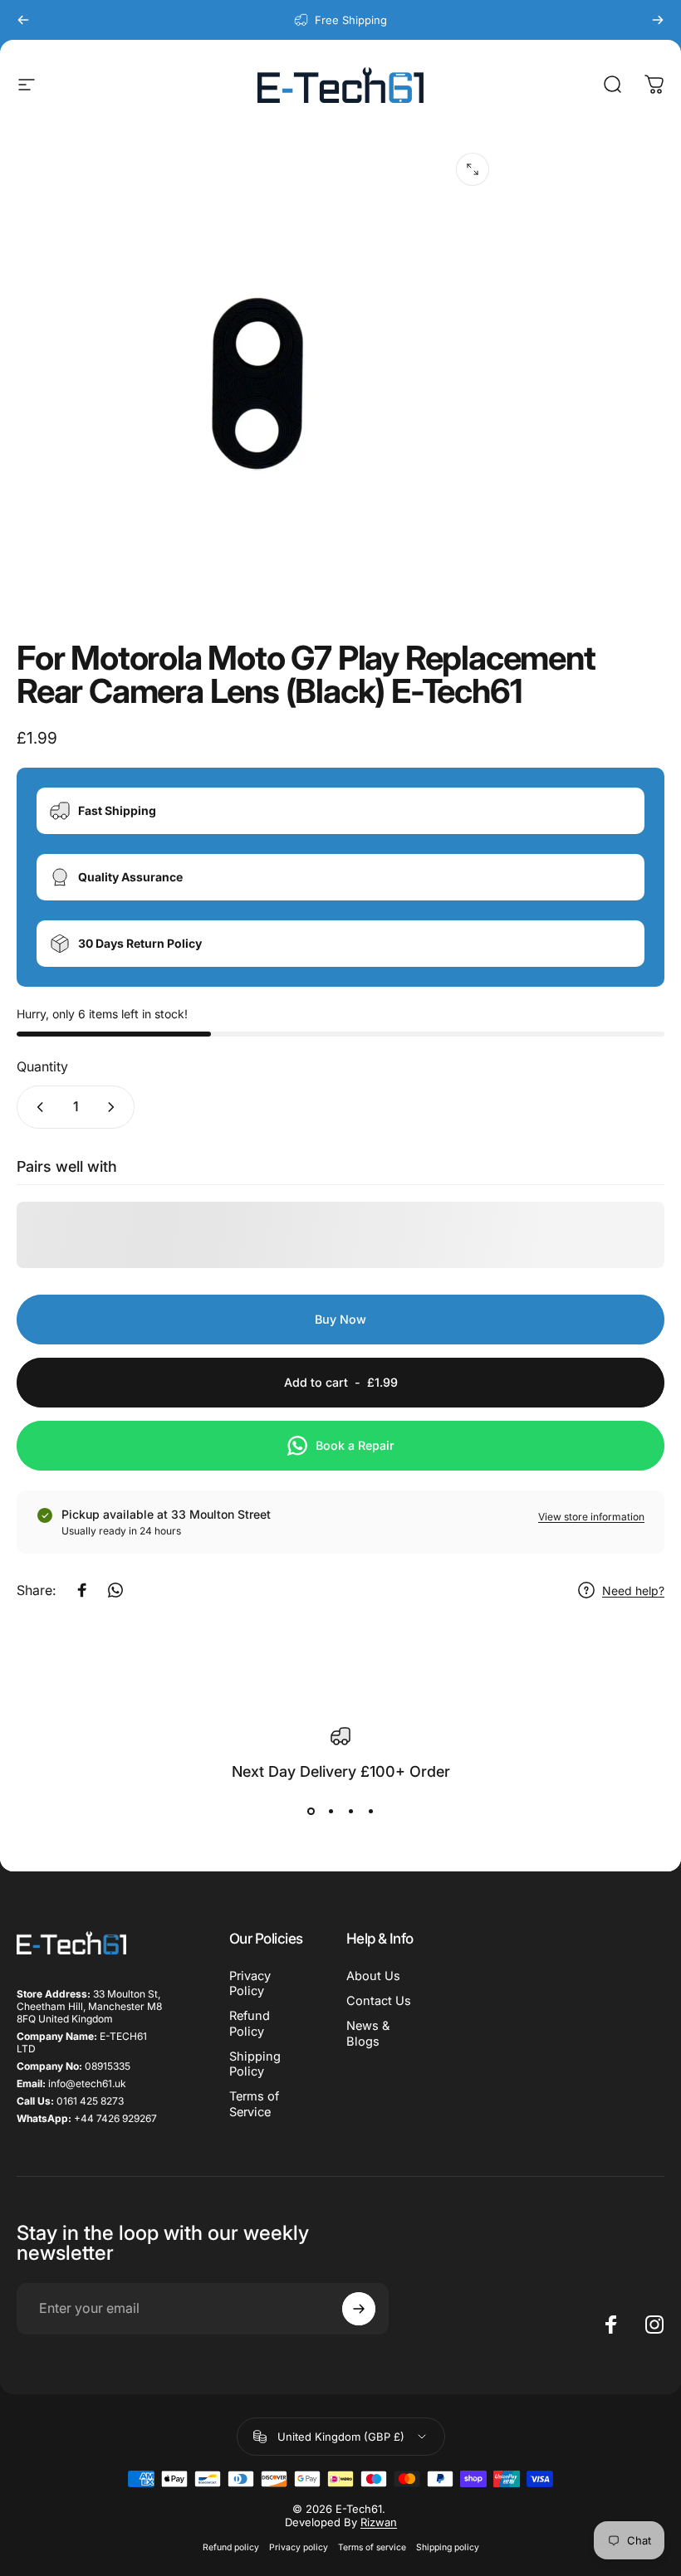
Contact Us (379, 2001)
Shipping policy (448, 2547)
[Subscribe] (359, 2309)
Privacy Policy (250, 1983)
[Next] (658, 20)
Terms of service (372, 2547)
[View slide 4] (370, 1812)
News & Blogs (368, 2033)
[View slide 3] (350, 1812)
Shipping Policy (255, 2064)
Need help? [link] (633, 1590)
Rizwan (379, 2522)
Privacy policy (299, 2547)
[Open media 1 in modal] (473, 169)
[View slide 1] (311, 1812)
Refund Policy (250, 2023)
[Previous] (23, 20)
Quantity (42, 1066)
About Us (373, 1976)
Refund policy (231, 2547)
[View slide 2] (331, 1812)
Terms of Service (254, 2104)
